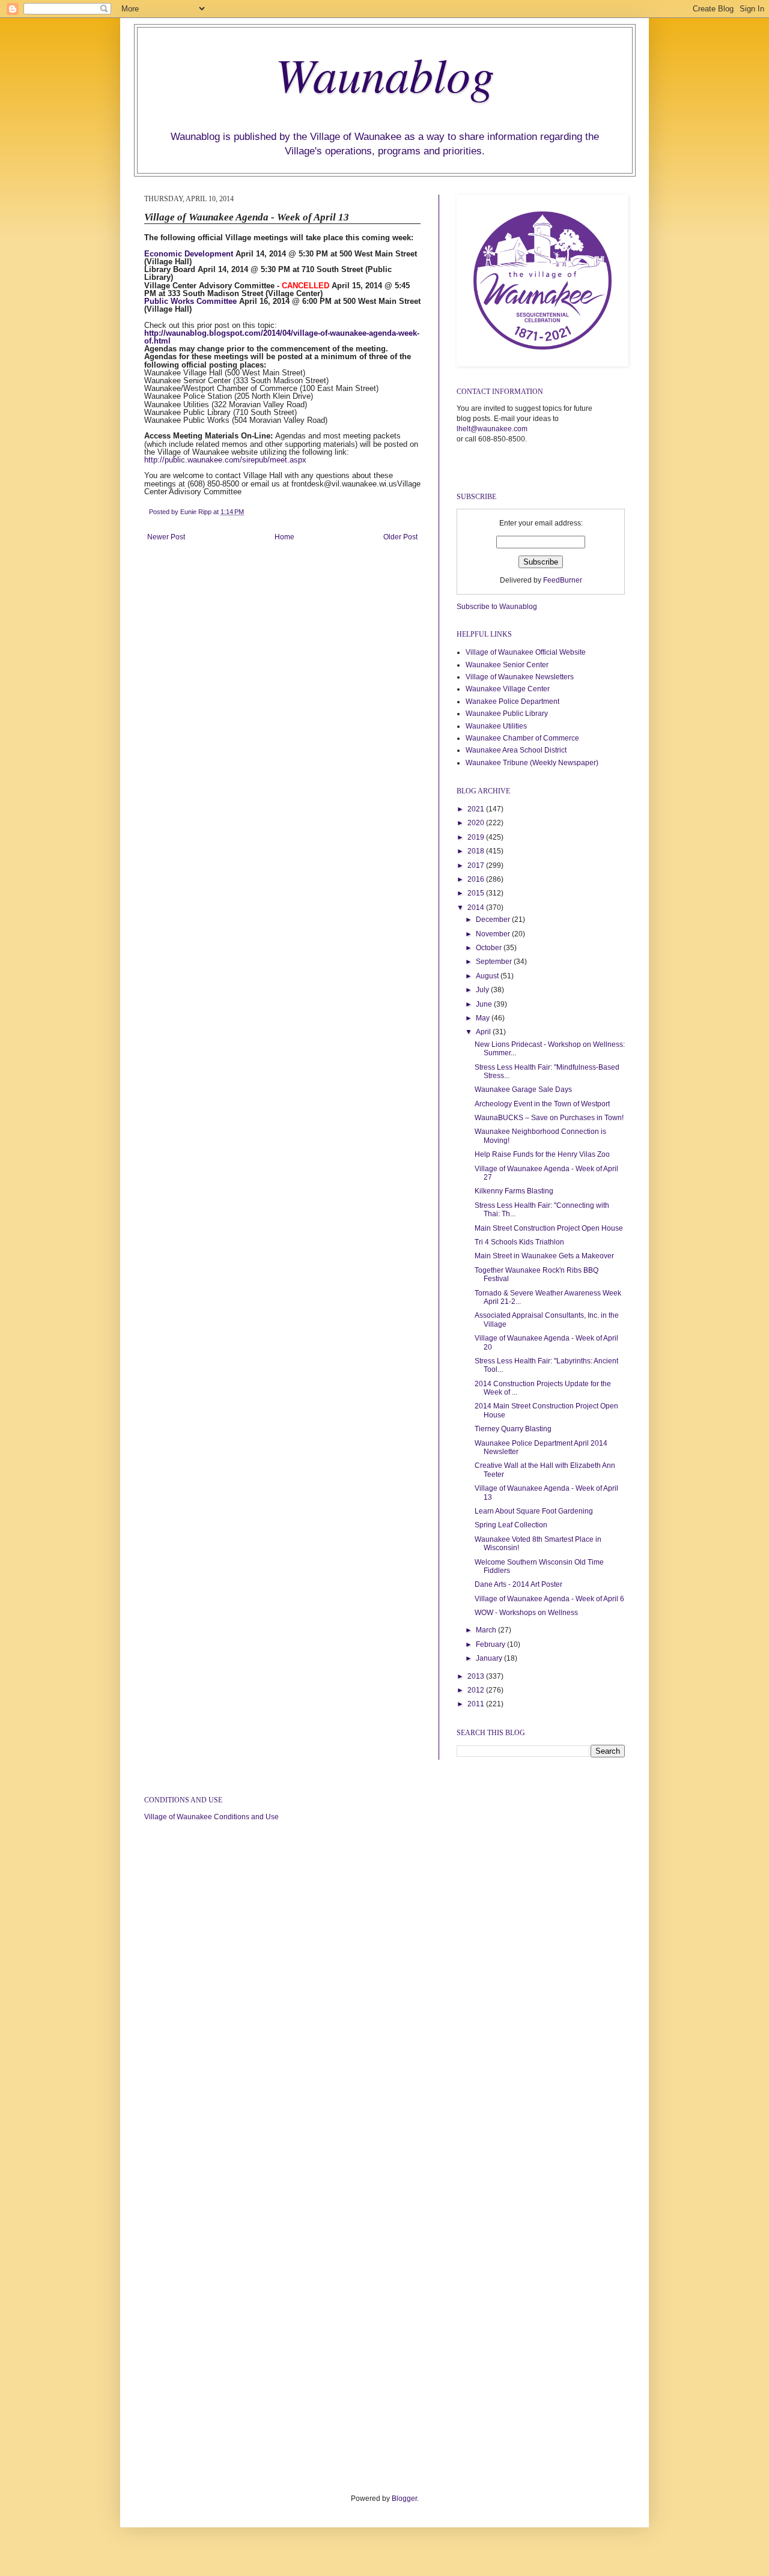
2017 (477, 865)
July (483, 990)
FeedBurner (563, 580)
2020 (477, 823)
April (484, 1032)
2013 (477, 1676)
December (494, 920)
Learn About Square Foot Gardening (534, 1511)
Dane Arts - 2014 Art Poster (518, 1584)
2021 (477, 809)
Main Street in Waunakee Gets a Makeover (544, 1256)
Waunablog (385, 73)
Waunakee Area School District (516, 750)
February (491, 1644)
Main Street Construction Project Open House (549, 1228)
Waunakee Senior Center (507, 665)
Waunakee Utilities (496, 726)
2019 (477, 837)
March (487, 1630)
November (494, 934)
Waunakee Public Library (507, 714)
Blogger (404, 2499)
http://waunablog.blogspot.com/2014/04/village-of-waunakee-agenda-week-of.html (282, 337)
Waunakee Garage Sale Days (523, 1089)
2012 (477, 1690)
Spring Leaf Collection (511, 1525)
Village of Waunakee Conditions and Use (211, 1817)
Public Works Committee (190, 301)
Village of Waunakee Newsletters (520, 677)
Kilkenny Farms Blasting (514, 1191)
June (485, 1004)
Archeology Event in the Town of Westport (542, 1104)
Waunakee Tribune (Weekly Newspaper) (532, 763)
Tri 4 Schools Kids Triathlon (519, 1242)
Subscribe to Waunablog (497, 607)
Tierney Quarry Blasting (513, 1429)
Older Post (400, 537)
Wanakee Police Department (512, 702)
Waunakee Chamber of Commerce (522, 738)
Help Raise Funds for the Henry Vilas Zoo (542, 1154)
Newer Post (166, 537)
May (484, 1018)
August (488, 976)
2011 (477, 1704)
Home (284, 537)
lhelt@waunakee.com (492, 429)
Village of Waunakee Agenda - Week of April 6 (549, 1599)
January (490, 1658)
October (490, 948)
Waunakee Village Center (508, 689)
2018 (477, 851)
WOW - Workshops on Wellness (526, 1613)
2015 (477, 893)
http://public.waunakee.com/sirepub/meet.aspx (225, 460)
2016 (477, 879)
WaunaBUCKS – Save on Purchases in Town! (549, 1118)
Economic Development (189, 254)
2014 (477, 908)
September (495, 962)
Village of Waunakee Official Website (526, 652)
